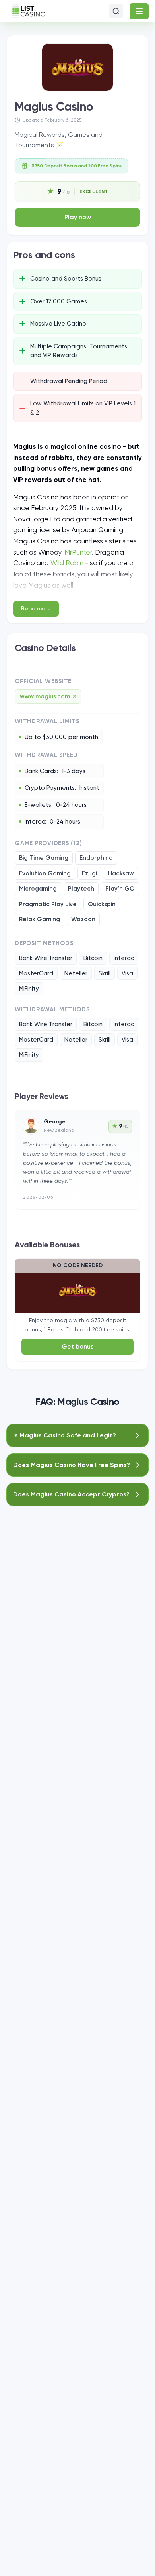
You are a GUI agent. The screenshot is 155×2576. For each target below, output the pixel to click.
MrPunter (78, 552)
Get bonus (78, 1346)
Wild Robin (67, 563)
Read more (36, 609)
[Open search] (116, 11)
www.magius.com (48, 696)
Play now (78, 217)
